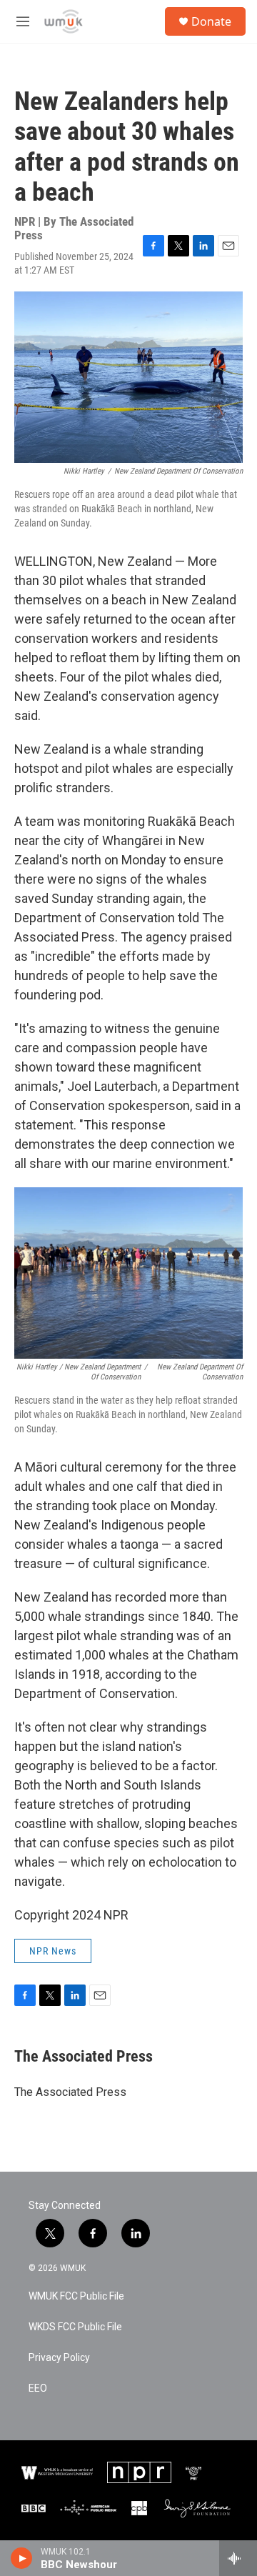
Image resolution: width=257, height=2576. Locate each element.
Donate (211, 21)
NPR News (53, 1951)
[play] (22, 2558)
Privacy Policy (59, 2358)
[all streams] (238, 2558)
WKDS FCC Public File (75, 2327)
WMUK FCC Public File (76, 2296)
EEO (38, 2388)
